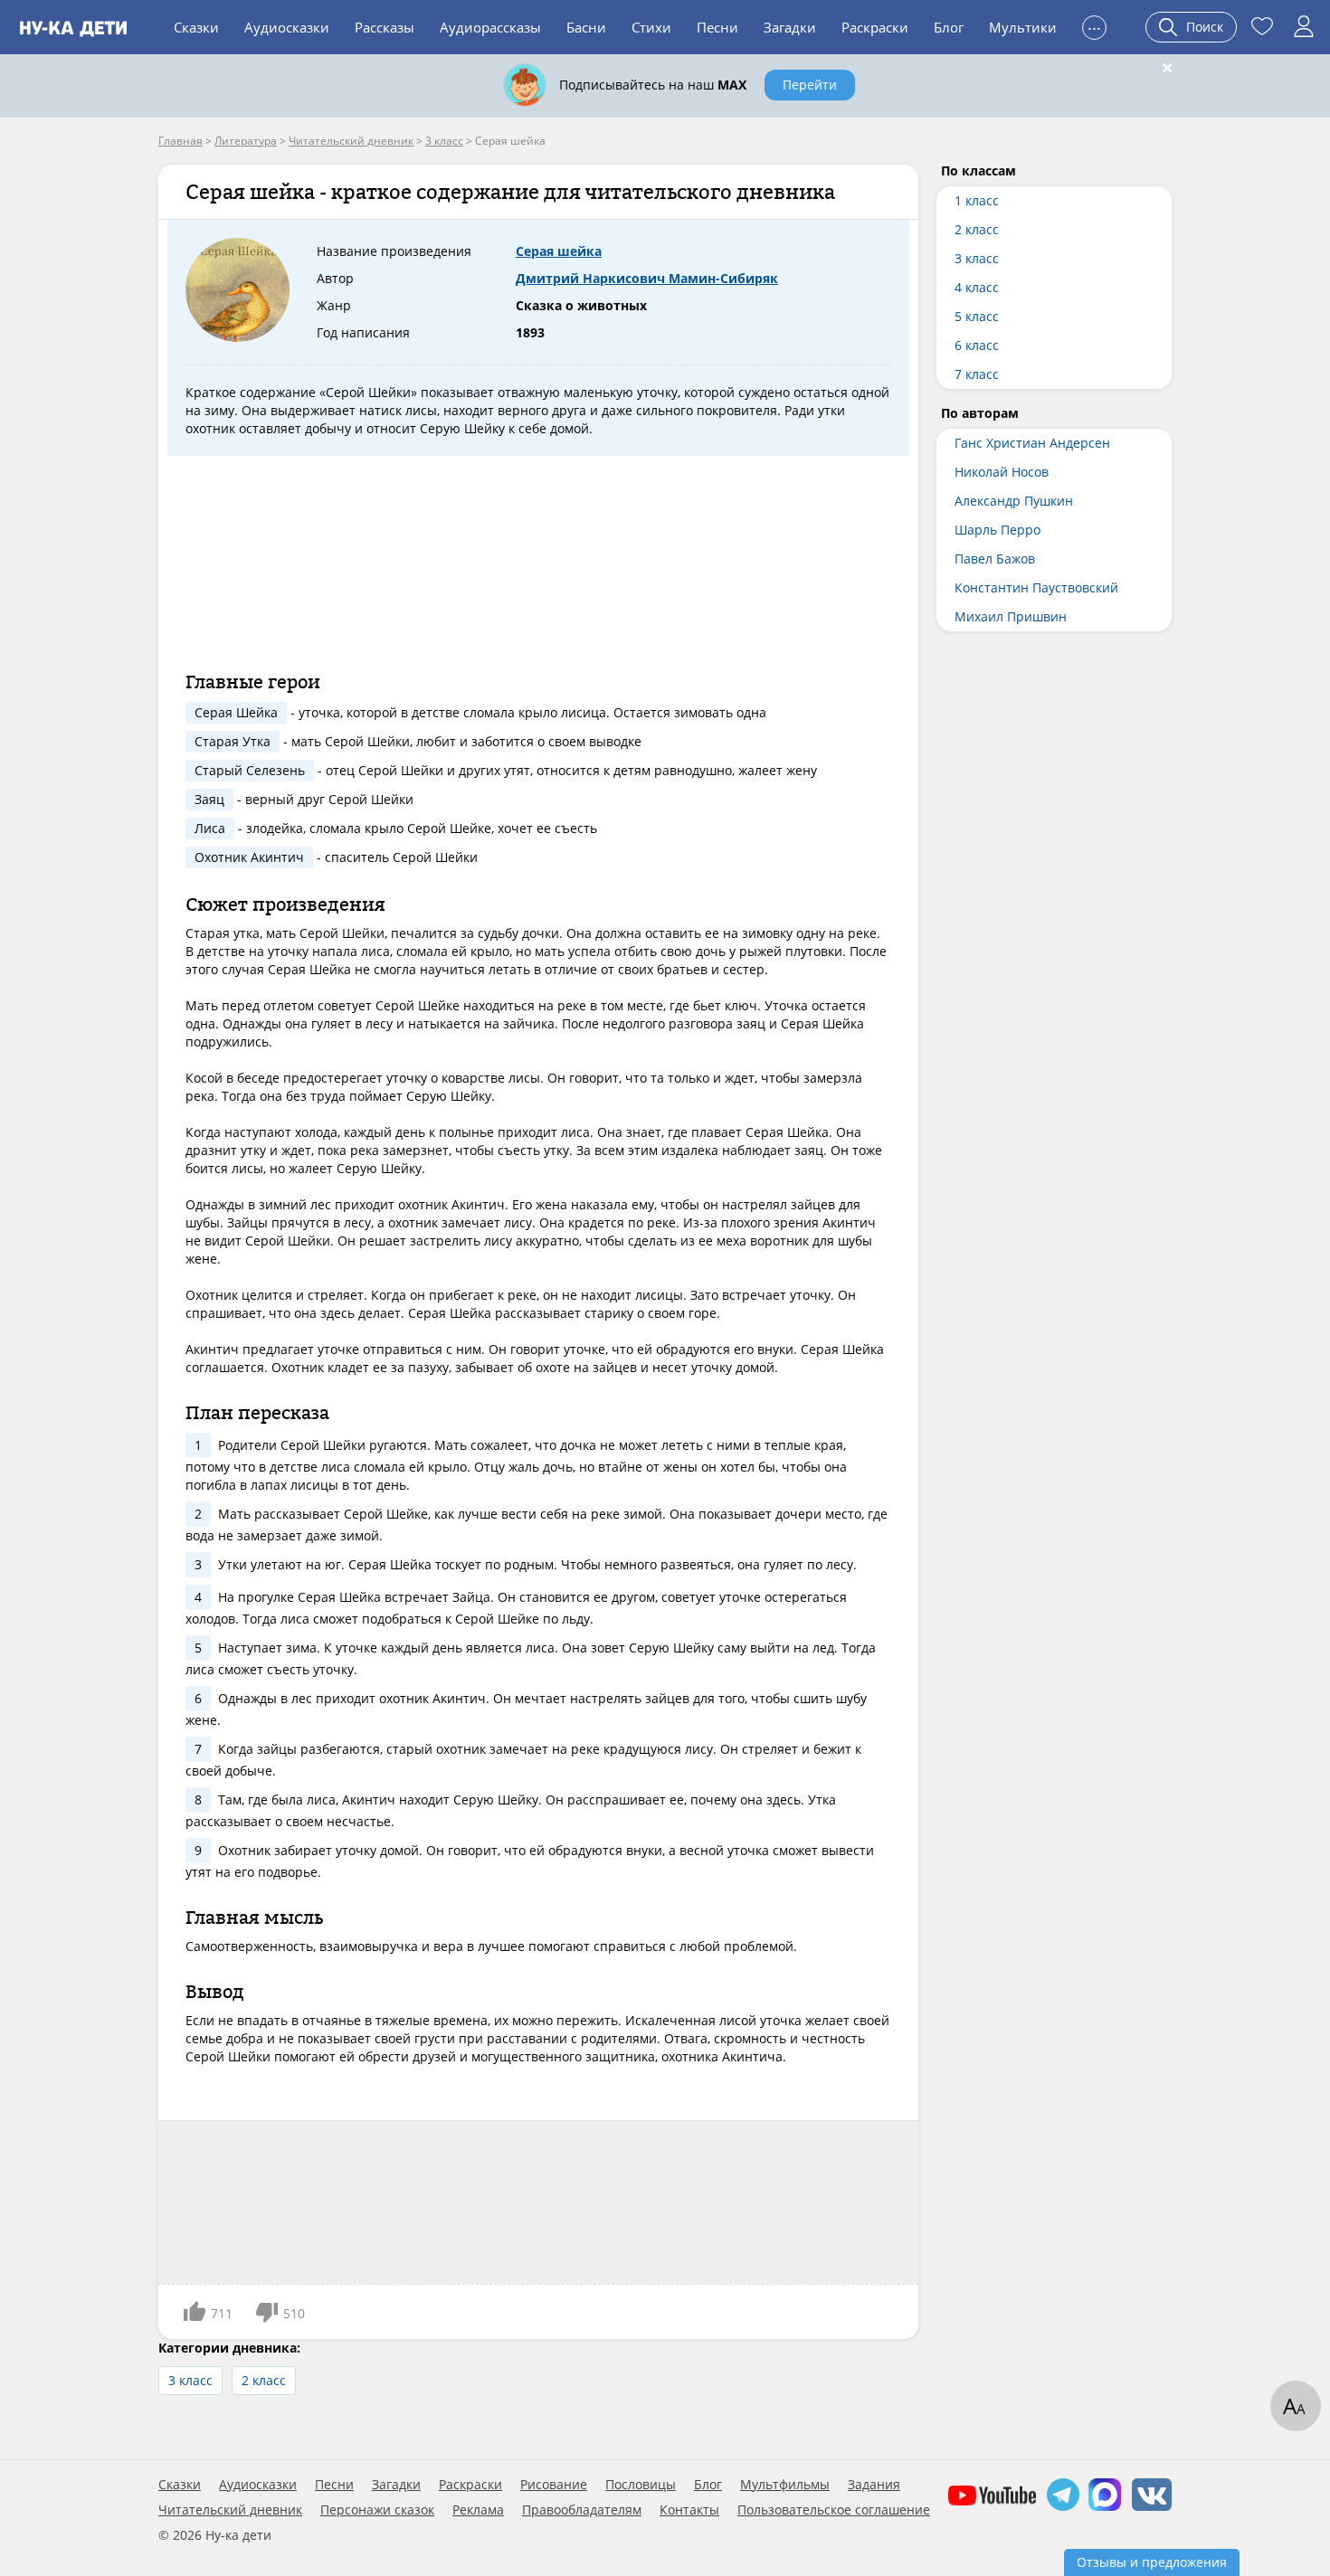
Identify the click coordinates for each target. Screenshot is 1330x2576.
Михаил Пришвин (1011, 616)
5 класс (977, 316)
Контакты (689, 2510)
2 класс (264, 2380)
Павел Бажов (995, 559)
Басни (586, 27)
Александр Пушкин (1014, 501)
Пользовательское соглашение (834, 2510)
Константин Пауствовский (1036, 587)
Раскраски (875, 27)
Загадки (790, 27)
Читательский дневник (230, 2510)
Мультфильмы (785, 2485)
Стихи (651, 27)
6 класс (977, 345)
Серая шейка (559, 251)
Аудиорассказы (490, 27)
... (1094, 25)
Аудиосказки (287, 27)
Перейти (810, 85)
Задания (874, 2485)
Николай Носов (1002, 472)
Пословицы (641, 2485)
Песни (717, 27)
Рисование (554, 2485)
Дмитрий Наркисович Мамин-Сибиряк (647, 278)
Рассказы (385, 27)
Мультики (1023, 27)
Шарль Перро (997, 530)
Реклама (478, 2510)
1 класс (977, 200)
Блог (949, 27)
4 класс (977, 287)
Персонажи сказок (377, 2510)
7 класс (977, 374)
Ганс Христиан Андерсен (1032, 443)
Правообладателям (582, 2510)
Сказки (196, 27)
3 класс (190, 2380)
